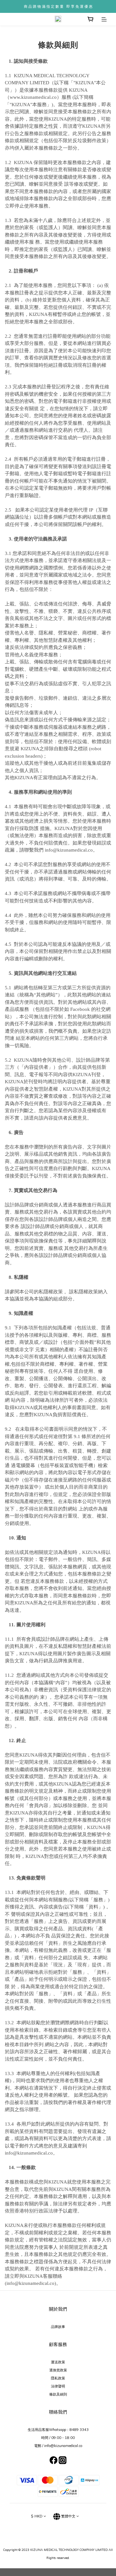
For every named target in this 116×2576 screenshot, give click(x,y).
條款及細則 (58, 2394)
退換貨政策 (58, 2370)
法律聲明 (58, 2386)
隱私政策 (58, 2378)
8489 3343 (79, 2430)
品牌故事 (58, 2327)
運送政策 (58, 2362)
